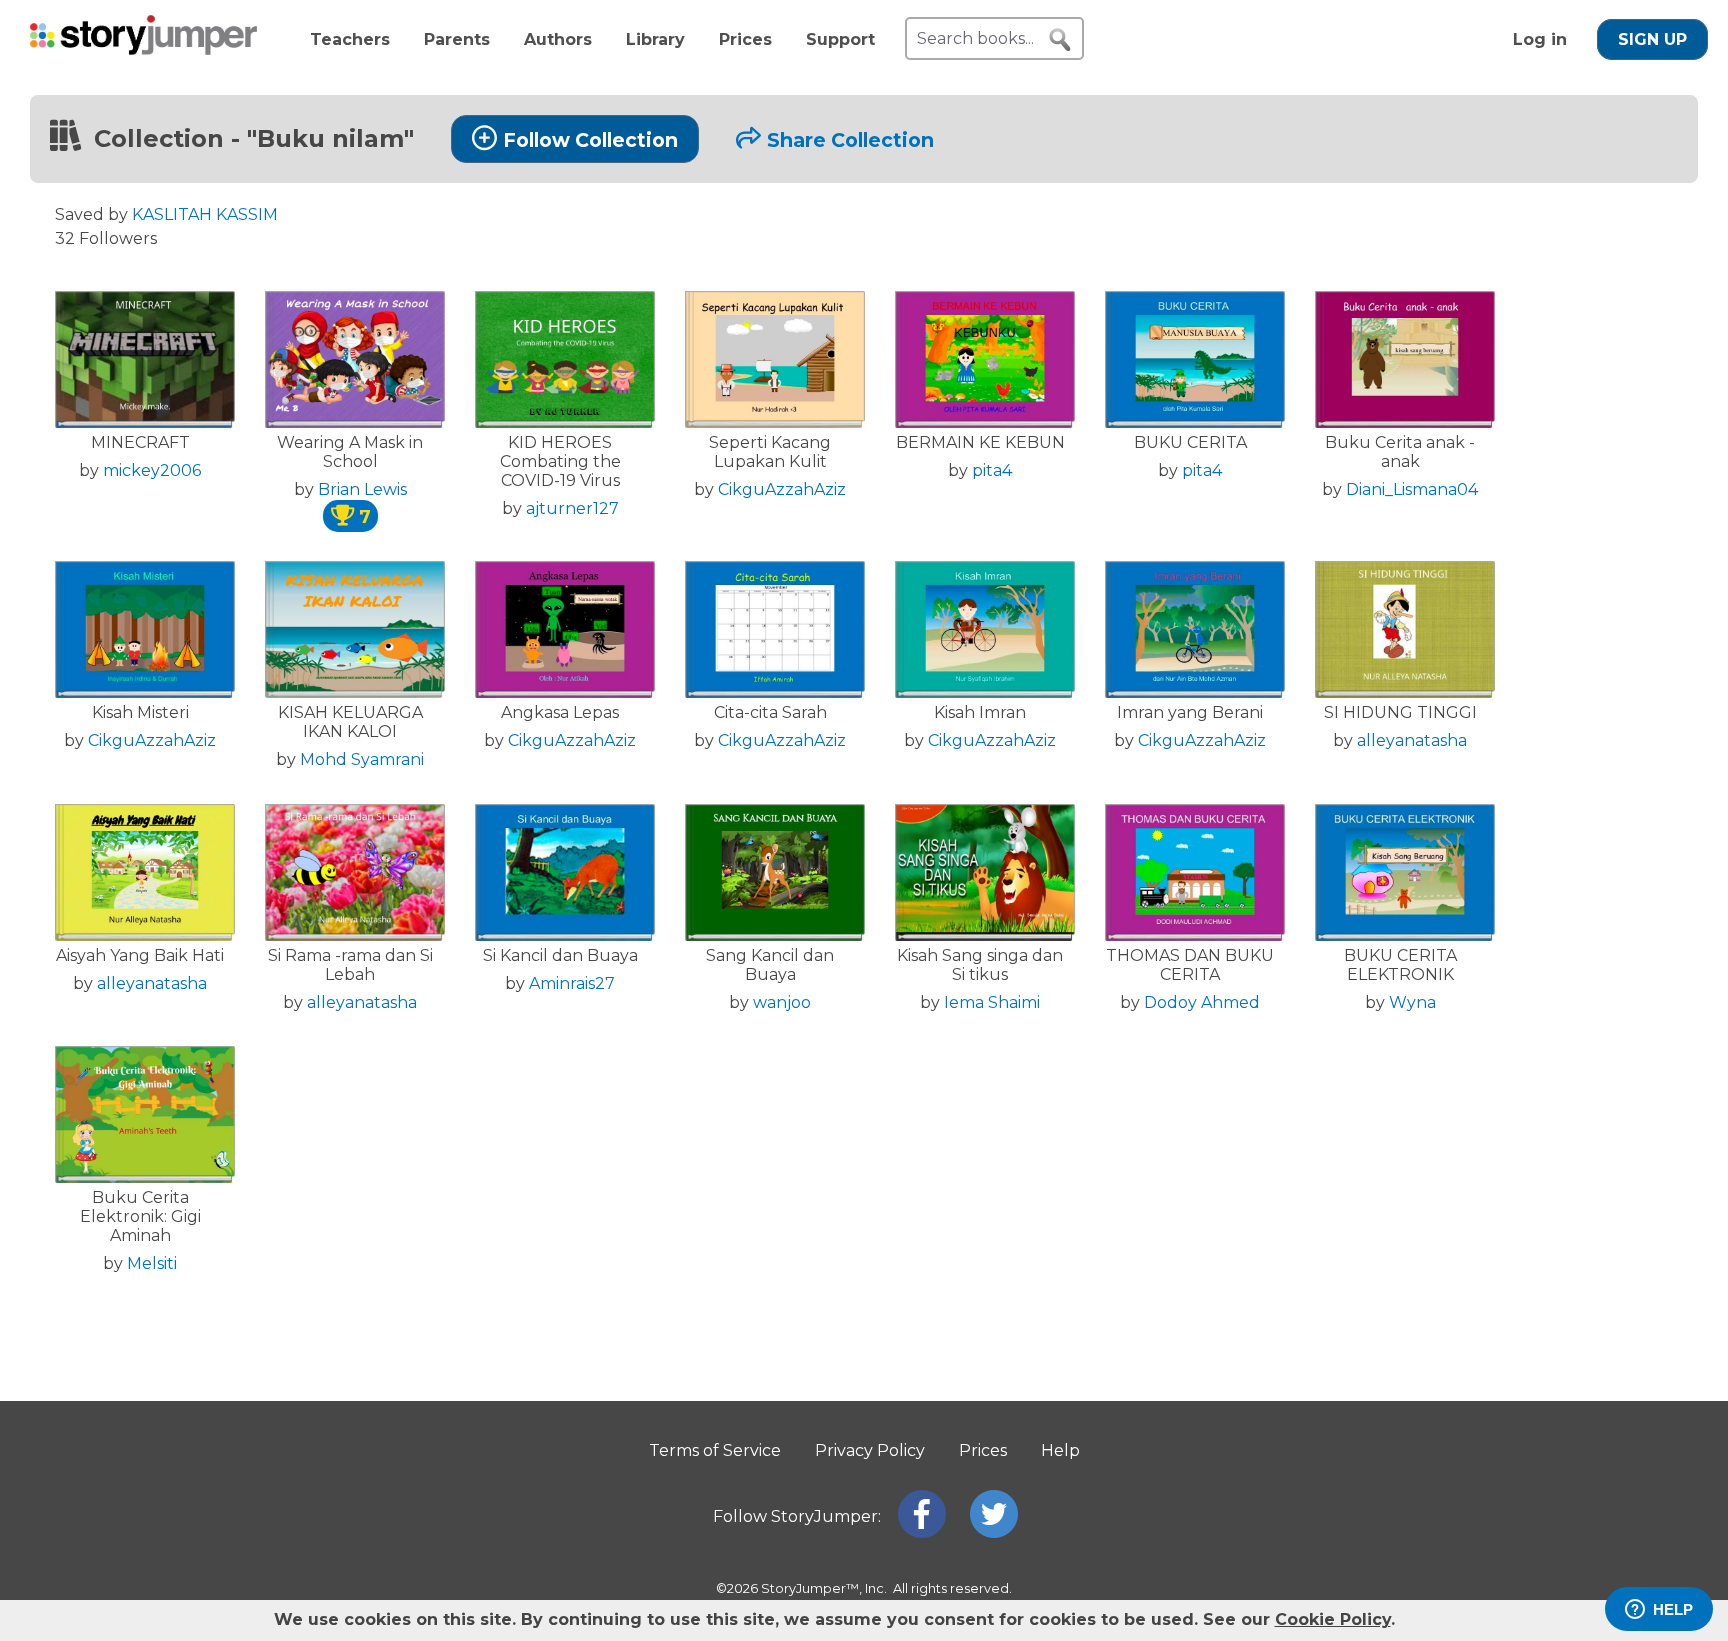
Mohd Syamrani (362, 759)
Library (655, 39)
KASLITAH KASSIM (205, 214)
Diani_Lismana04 (1412, 489)
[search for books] (1060, 40)
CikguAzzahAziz (782, 489)
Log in (1540, 39)
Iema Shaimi (992, 1002)
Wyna (1412, 1002)
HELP (1673, 1609)
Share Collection (850, 140)
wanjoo (782, 1002)
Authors (558, 39)
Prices (745, 39)
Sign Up (1652, 39)
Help (1060, 1450)
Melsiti (152, 1263)
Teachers (350, 39)
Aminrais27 (572, 983)
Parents (457, 39)
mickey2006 (152, 470)
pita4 (992, 470)
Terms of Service (715, 1450)
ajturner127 (572, 508)
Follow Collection (590, 140)
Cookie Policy (1333, 1619)
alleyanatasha (1412, 740)
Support (840, 39)
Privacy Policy (870, 1450)
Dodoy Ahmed (1202, 1002)
